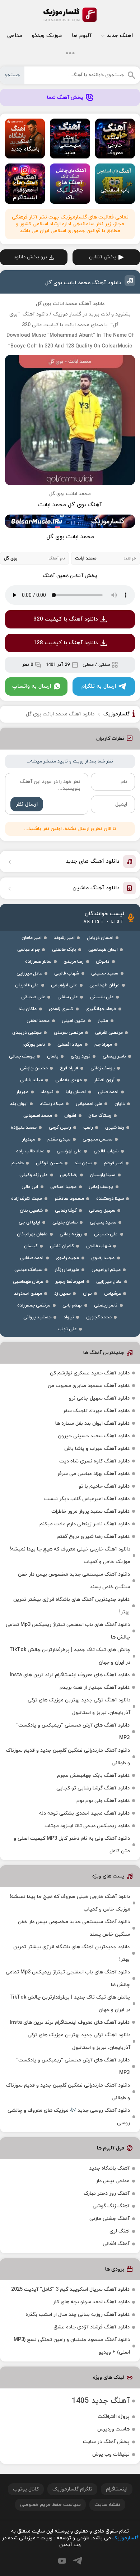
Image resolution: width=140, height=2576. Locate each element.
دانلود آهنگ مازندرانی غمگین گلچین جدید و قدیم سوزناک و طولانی (68, 1757)
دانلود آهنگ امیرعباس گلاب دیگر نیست (87, 1499)
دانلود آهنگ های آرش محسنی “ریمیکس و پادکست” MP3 (73, 1732)
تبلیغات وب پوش (111, 2454)
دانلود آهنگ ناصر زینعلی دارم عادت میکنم (85, 1524)
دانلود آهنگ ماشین (96, 888)
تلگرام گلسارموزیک (72, 2489)
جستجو (12, 75)
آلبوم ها (82, 36)
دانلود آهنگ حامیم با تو (104, 1486)
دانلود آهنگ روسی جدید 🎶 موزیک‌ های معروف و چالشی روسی (69, 2117)
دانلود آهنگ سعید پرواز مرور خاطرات (90, 1512)
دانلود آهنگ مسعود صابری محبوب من (89, 1386)
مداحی (15, 36)
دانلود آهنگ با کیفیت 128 (66, 643)
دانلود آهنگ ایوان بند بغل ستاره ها (92, 1423)
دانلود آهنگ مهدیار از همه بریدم (95, 1688)
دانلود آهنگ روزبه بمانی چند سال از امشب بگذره (78, 2315)
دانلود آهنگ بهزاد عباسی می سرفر (93, 1474)
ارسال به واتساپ (32, 686)
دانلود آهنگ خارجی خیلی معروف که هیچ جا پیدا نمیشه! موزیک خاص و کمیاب (70, 1556)
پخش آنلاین (103, 257)
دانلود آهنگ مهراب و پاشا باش (97, 1449)
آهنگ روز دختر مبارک (107, 2193)
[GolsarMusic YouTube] (62, 2561)
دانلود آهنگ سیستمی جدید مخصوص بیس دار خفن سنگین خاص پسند (74, 1581)
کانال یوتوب (26, 2489)
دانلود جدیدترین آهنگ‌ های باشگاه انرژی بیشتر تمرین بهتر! (71, 1606)
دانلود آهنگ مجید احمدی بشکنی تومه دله (84, 1813)
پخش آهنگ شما (65, 98)
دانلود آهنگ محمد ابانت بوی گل (83, 283)
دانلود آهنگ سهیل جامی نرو (99, 1398)
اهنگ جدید (120, 36)
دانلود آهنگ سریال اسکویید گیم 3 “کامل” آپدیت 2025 (70, 2289)
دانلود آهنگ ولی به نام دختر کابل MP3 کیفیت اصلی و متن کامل (72, 1845)
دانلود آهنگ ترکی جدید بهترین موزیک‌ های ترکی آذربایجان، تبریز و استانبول (79, 1706)
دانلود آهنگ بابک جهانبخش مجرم (93, 1776)
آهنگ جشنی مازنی (109, 2219)
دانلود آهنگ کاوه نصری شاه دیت (94, 1461)
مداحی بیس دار (113, 2181)
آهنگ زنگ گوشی (111, 2206)
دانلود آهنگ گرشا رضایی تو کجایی (93, 1788)
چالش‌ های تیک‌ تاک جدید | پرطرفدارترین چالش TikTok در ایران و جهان (70, 1656)
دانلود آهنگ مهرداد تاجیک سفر (96, 1411)
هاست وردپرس (113, 2429)
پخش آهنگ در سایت (106, 2442)
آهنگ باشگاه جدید (109, 2168)
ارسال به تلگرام (99, 686)
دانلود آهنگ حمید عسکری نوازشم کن (90, 1373)
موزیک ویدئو (47, 36)
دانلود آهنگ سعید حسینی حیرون (94, 1436)
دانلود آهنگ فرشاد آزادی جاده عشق (92, 2327)
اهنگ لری (120, 2231)
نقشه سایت (107, 2505)
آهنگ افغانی (116, 2244)
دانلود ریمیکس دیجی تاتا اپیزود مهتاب (87, 1826)
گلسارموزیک (70, 15)
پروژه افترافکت (114, 2417)
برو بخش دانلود (30, 257)
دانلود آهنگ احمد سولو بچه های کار (91, 2302)
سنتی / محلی (96, 665)
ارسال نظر (27, 804)
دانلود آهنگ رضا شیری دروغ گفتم (93, 1537)
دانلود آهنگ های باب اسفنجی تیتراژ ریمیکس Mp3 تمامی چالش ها (68, 1631)
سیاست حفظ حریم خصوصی (50, 2505)
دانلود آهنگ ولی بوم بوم (103, 1801)
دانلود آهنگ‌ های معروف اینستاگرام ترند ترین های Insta (70, 1675)
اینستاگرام (117, 2489)
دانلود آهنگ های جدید (93, 861)
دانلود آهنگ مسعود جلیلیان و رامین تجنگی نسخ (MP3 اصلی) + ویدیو (72, 2346)
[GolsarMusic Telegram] (78, 2561)
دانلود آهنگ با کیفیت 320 (66, 619)
